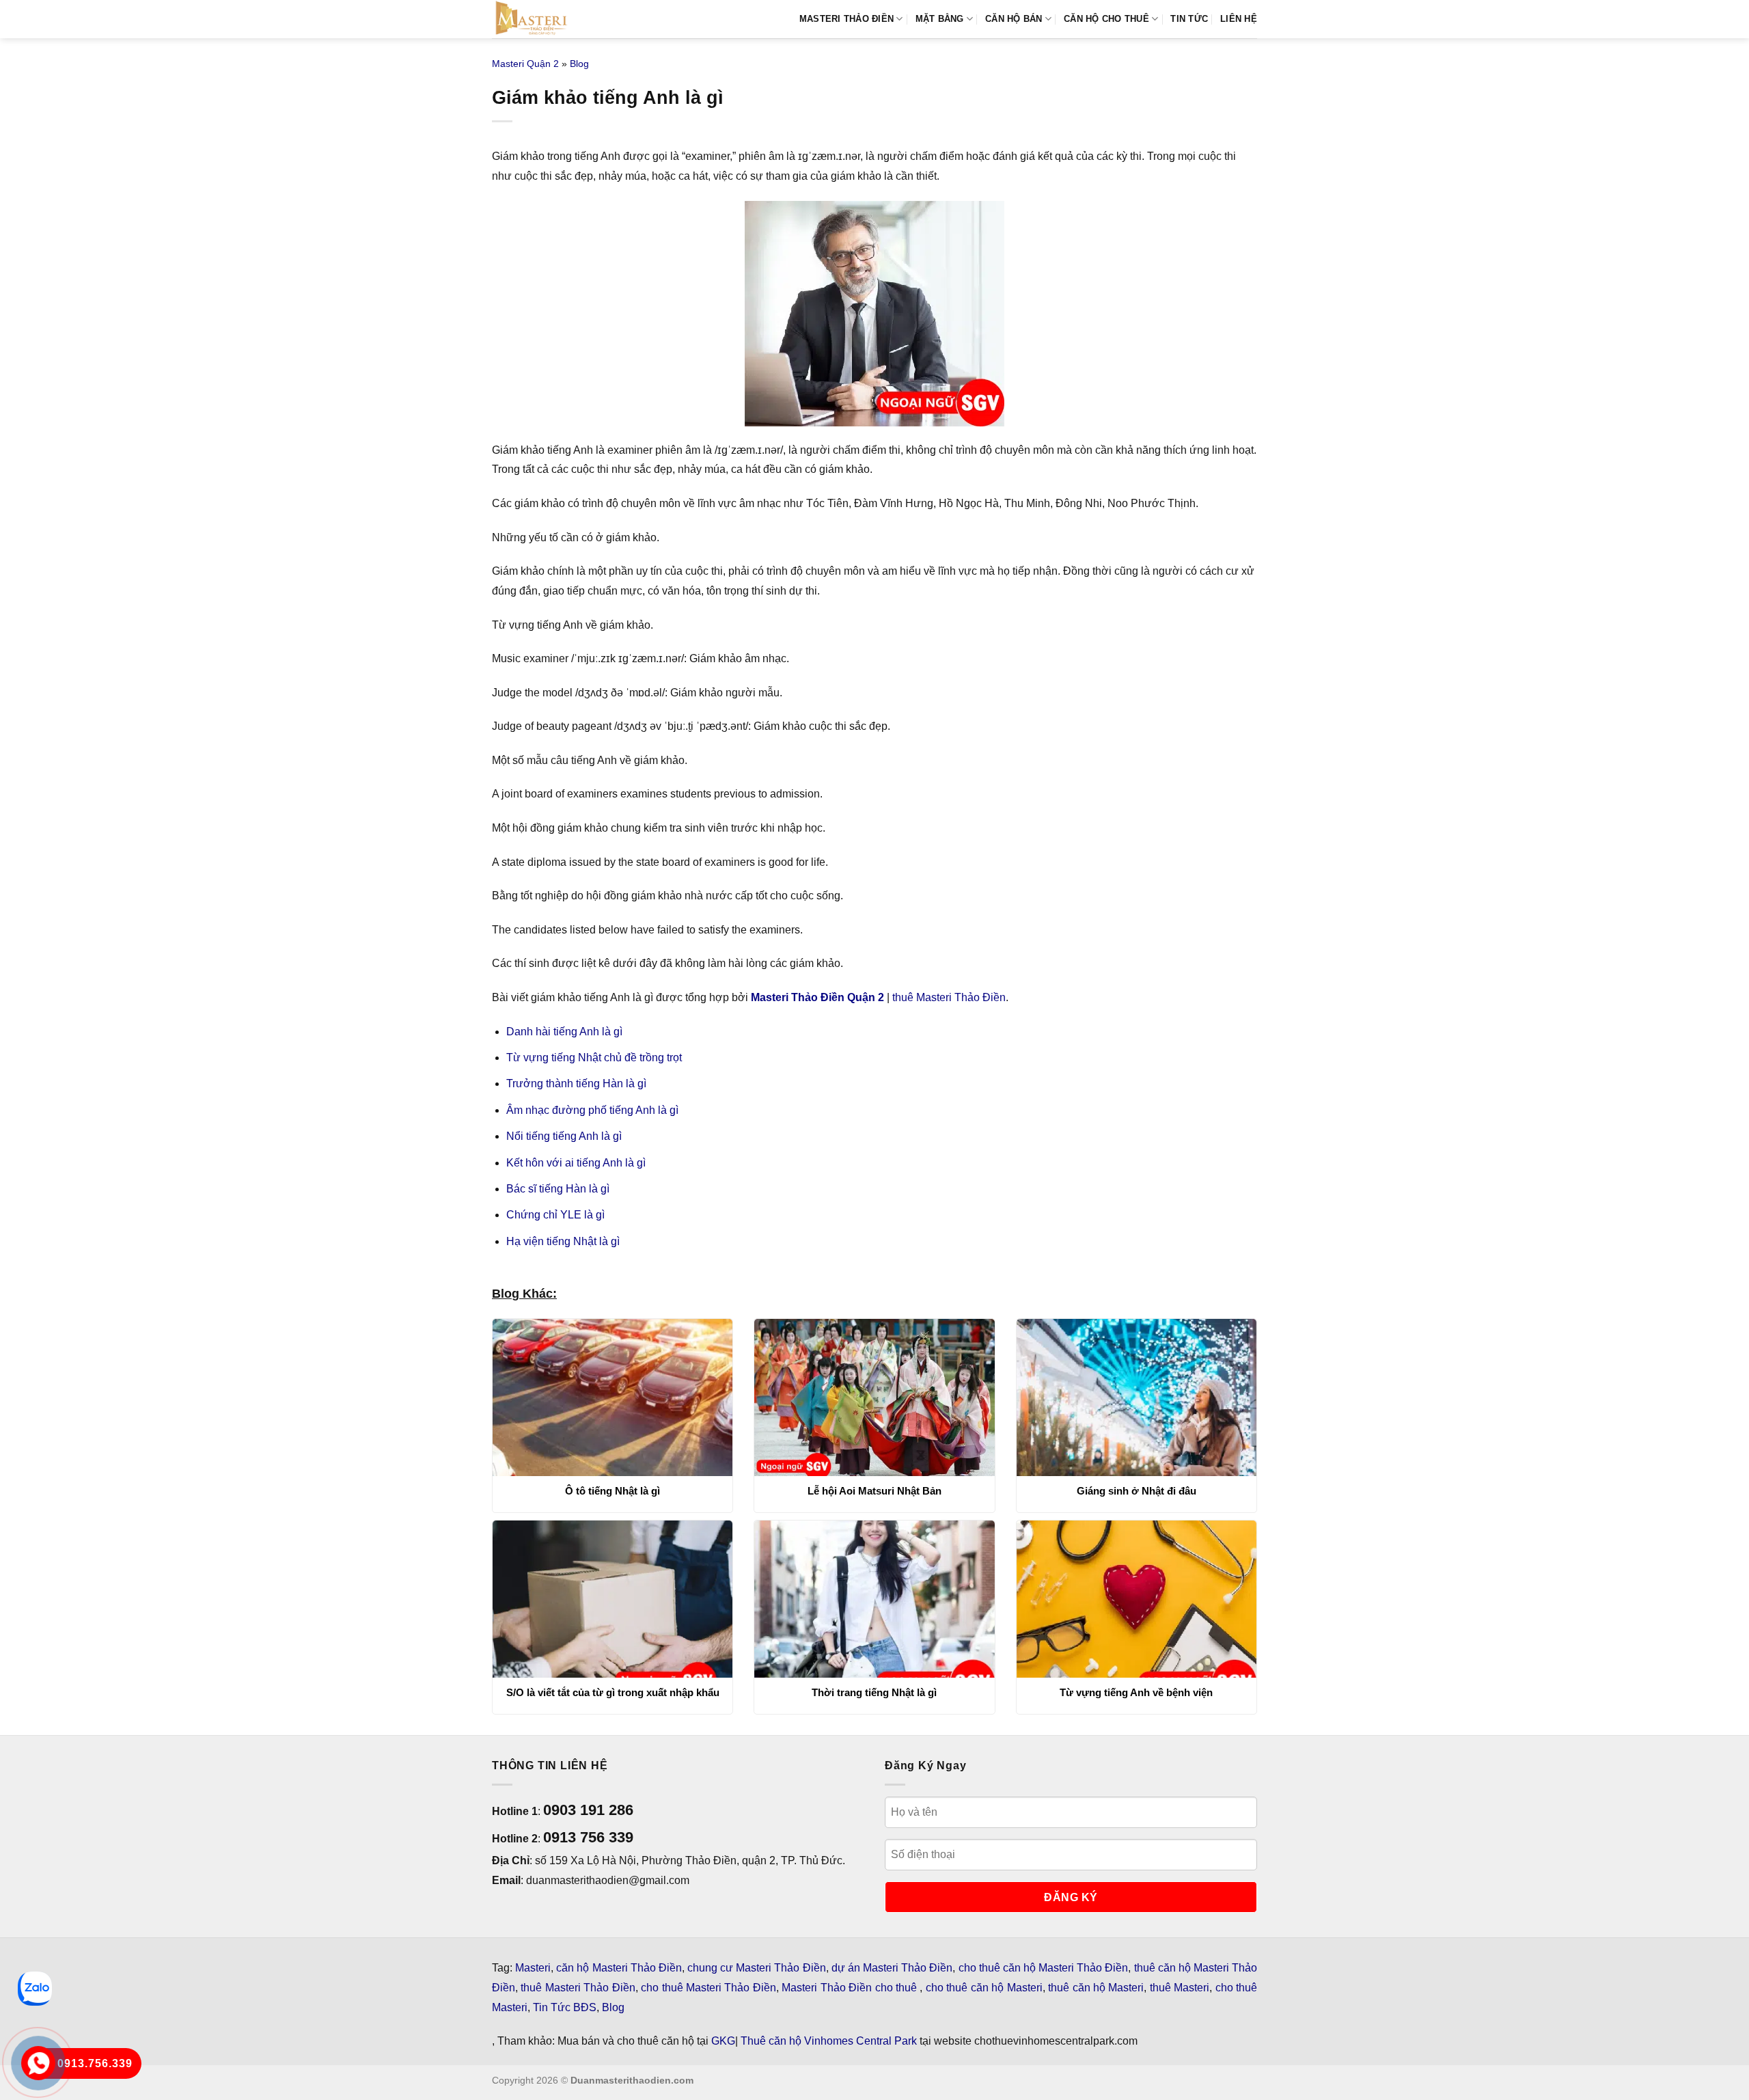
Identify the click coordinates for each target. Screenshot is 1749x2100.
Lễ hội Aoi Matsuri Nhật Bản (874, 1491)
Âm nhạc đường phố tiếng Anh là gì (592, 1110)
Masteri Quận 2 (525, 64)
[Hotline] (38, 2063)
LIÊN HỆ (1239, 19)
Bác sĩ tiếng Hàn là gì (558, 1189)
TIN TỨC (1189, 19)
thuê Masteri (1180, 1988)
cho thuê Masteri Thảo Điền (708, 1988)
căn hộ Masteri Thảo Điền (619, 1968)
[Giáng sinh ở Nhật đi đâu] (1137, 1397)
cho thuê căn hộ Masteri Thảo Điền (1044, 1968)
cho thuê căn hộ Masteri (984, 1988)
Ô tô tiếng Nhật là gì (612, 1491)
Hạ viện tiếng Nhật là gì (563, 1241)
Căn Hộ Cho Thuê (1106, 19)
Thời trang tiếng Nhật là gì (874, 1692)
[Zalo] (35, 1989)
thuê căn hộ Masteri (1096, 1988)
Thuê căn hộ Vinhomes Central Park (829, 2041)
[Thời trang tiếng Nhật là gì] (874, 1599)
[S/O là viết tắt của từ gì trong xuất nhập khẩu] (612, 1599)
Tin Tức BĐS (565, 2007)
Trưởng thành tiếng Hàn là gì (576, 1083)
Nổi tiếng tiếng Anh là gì (564, 1136)
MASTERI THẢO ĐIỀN (846, 19)
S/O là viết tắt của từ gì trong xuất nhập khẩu (613, 1692)
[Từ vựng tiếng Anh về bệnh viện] (1137, 1599)
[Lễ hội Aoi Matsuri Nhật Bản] (874, 1397)
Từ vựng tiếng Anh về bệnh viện (1136, 1692)
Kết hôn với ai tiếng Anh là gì (576, 1163)
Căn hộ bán (1014, 19)
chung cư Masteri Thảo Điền (757, 1968)
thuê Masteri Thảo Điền (949, 997)
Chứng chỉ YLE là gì (555, 1215)
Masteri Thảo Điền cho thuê (851, 1988)
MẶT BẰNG (940, 19)
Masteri (533, 1968)
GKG (723, 2041)
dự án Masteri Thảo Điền (892, 1968)
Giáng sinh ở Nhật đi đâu (1137, 1491)
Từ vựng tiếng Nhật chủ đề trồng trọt (594, 1058)
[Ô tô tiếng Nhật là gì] (612, 1397)
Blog (579, 64)
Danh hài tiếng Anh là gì (564, 1032)
